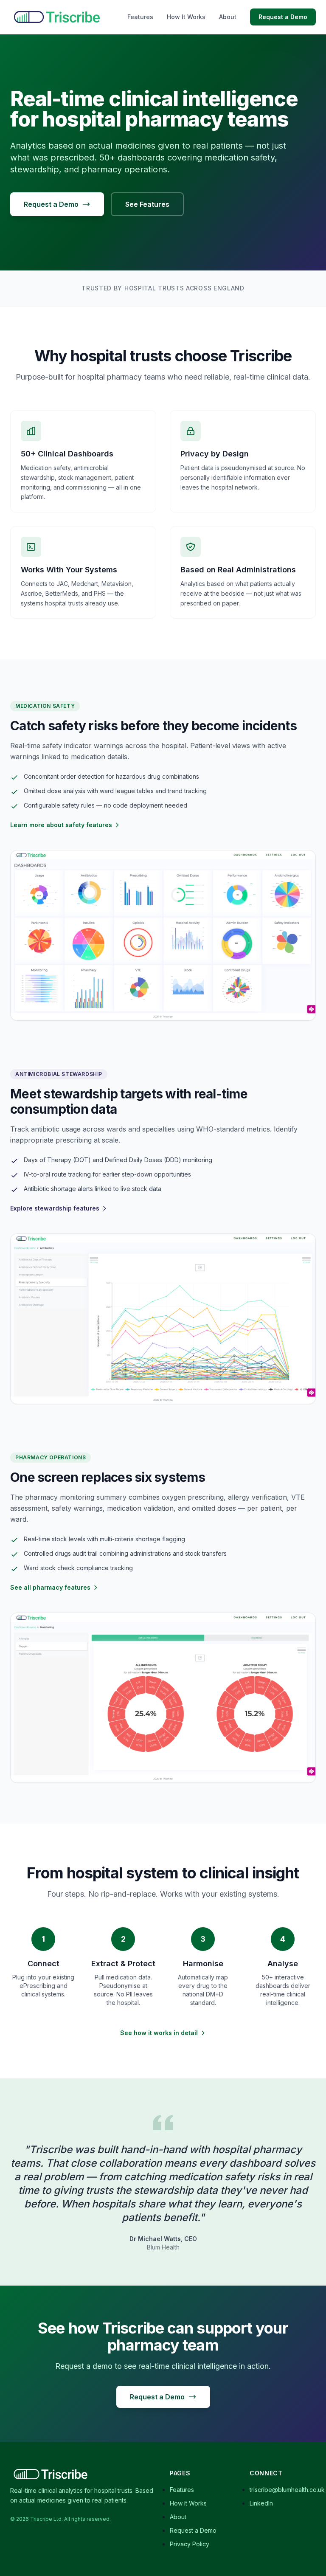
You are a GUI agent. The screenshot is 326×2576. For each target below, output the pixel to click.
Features (140, 17)
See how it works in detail (159, 2033)
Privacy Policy (190, 2544)
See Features (147, 204)
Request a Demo (283, 17)
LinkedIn (261, 2503)
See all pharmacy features (50, 1587)
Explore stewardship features (55, 1208)
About (228, 17)
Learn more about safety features (61, 825)
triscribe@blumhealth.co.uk (287, 2490)
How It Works (186, 17)
